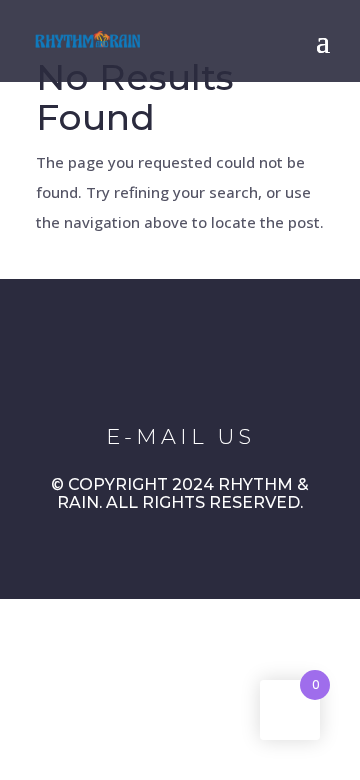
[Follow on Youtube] (228, 363)
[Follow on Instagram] (172, 363)
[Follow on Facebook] (116, 363)
